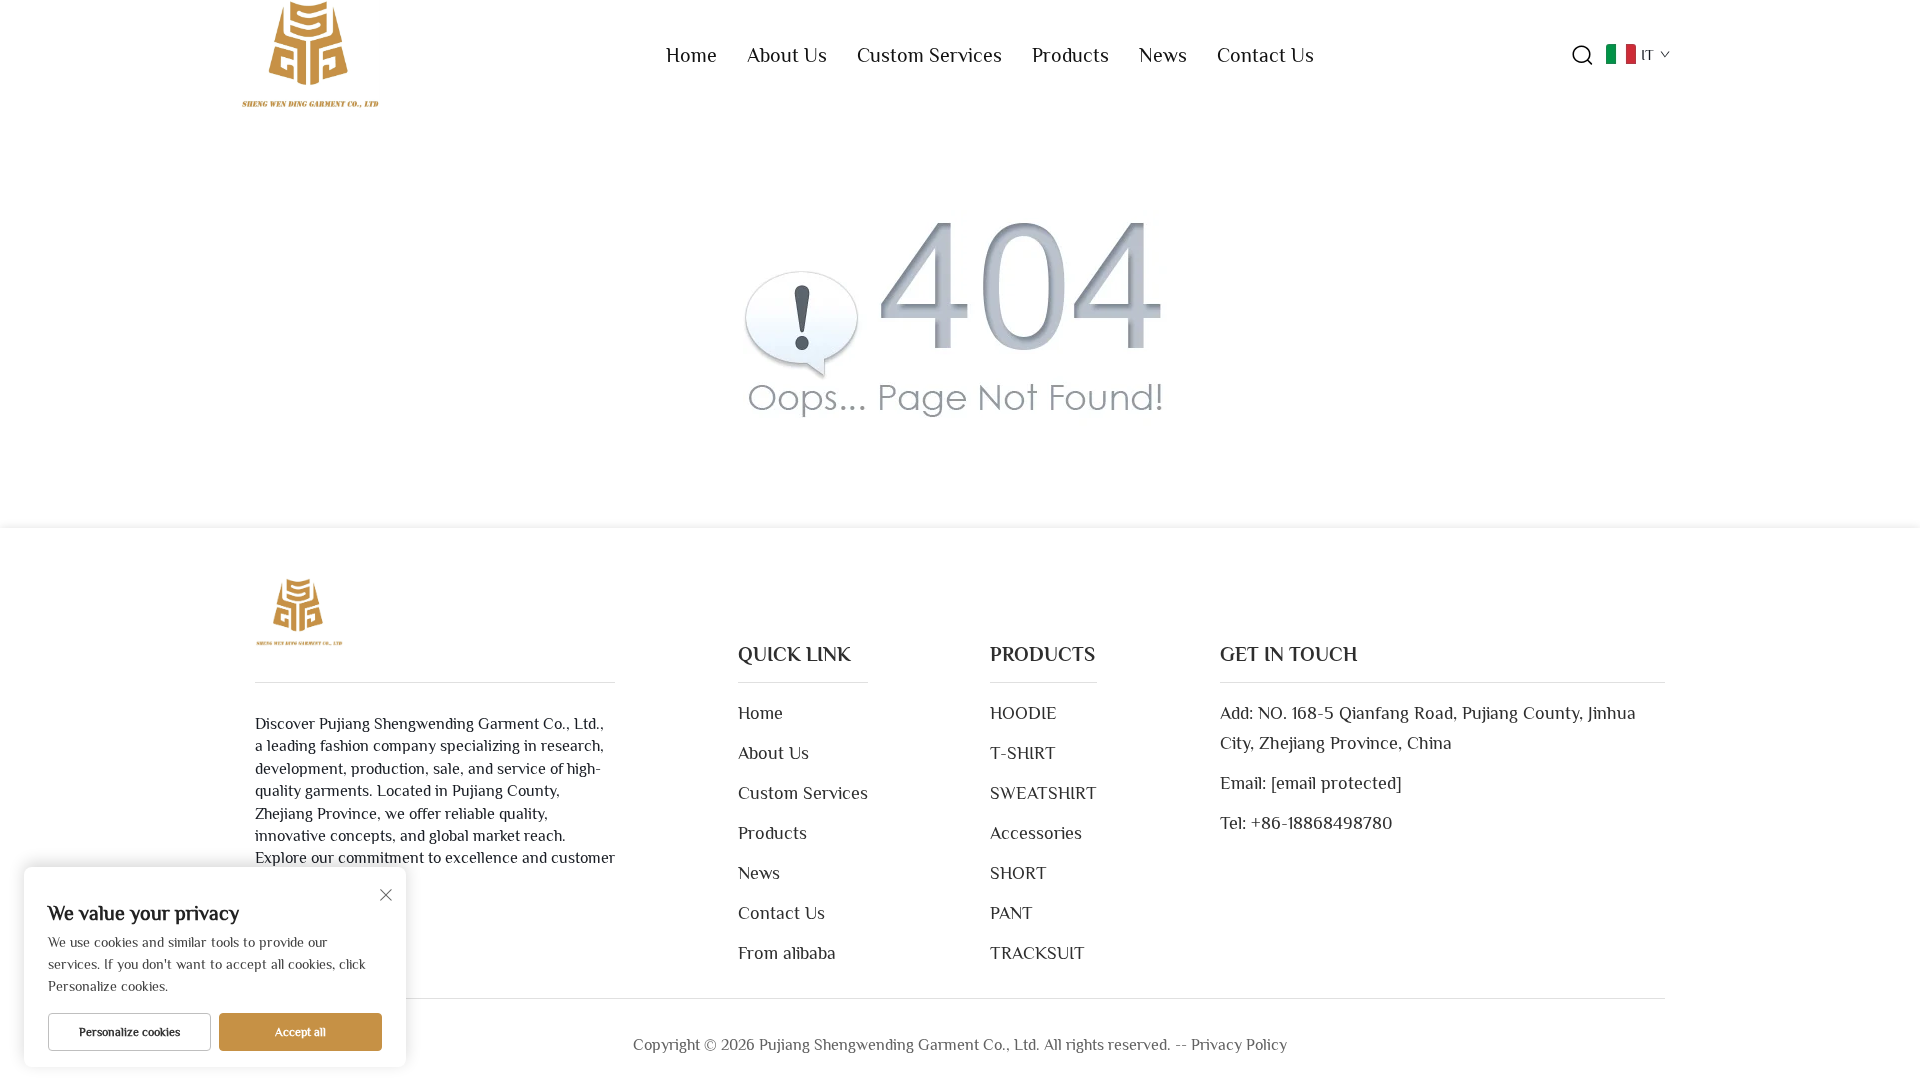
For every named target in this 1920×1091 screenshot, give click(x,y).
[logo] (310, 54)
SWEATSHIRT (1043, 793)
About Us (787, 55)
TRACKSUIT (1037, 953)
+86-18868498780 (1322, 823)
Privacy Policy (1239, 1045)
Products (1070, 55)
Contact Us (1265, 55)
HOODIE (1023, 713)
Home (691, 55)
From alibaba (787, 953)
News (1163, 55)
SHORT (1018, 873)
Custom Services (929, 55)
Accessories (1036, 833)
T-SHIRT (1023, 753)
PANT (1011, 913)
